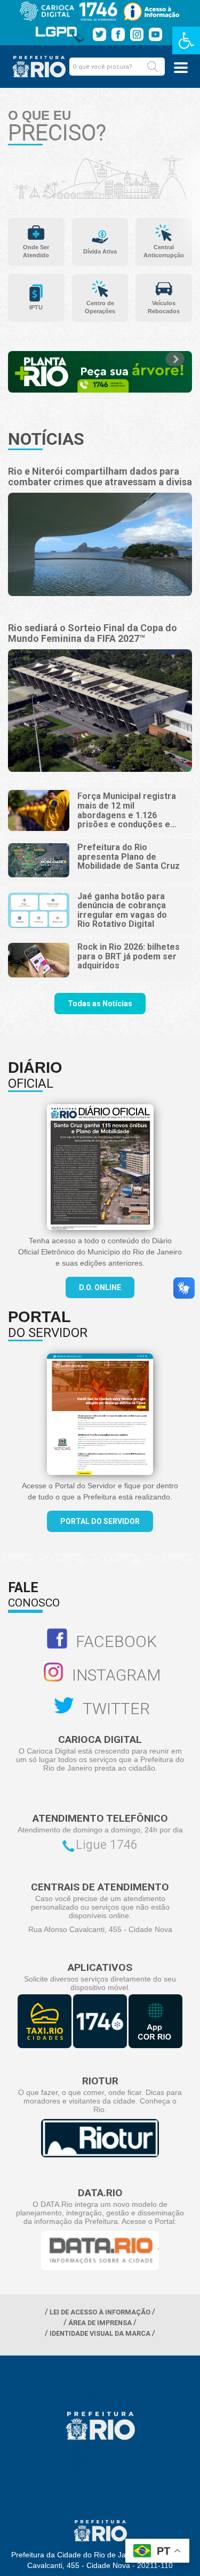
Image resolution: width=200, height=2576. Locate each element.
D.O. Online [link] (100, 1287)
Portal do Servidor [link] (100, 1521)
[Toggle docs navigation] (181, 68)
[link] (186, 40)
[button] (153, 67)
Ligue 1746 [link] (107, 1845)
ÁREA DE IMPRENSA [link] (100, 2323)
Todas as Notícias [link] (100, 1004)
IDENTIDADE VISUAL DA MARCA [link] (100, 2333)
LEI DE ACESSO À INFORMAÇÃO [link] (100, 2312)
